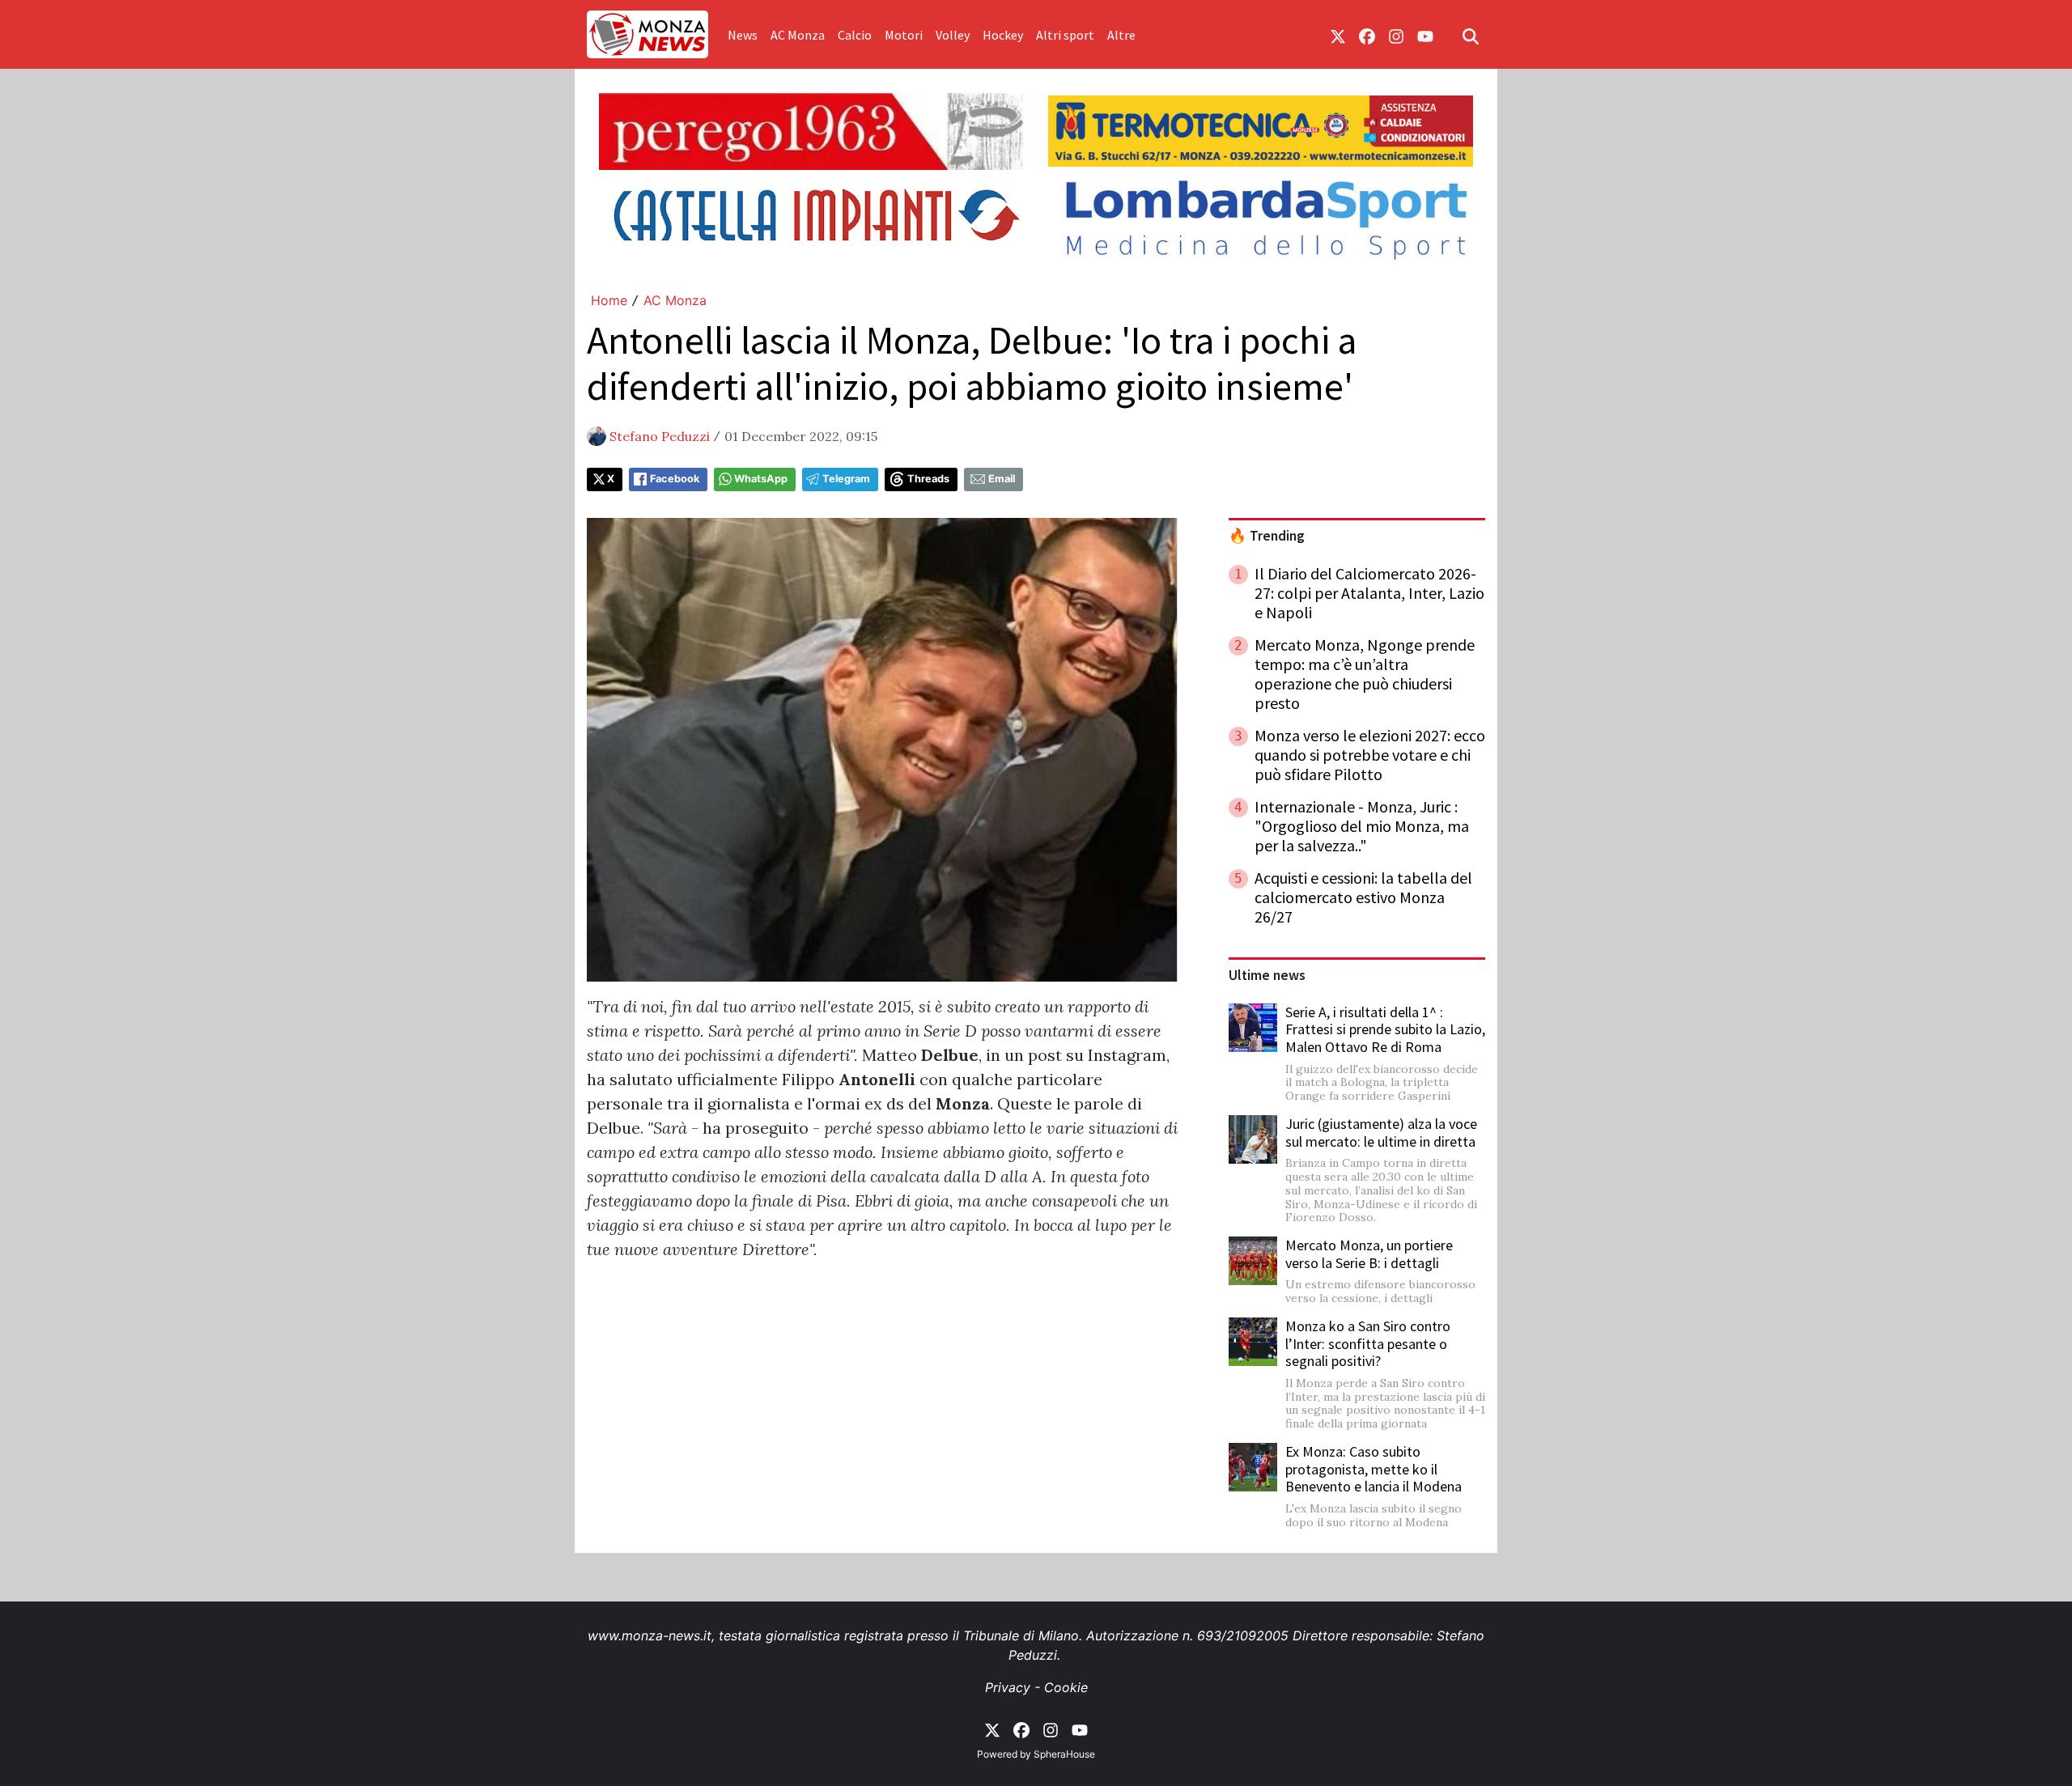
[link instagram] (1396, 35)
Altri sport (1065, 35)
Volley (953, 35)
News (743, 35)
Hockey (1003, 35)
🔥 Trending (1267, 536)
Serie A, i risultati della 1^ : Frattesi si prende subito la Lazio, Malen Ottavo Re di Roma (1385, 1029)
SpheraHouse (1064, 1754)
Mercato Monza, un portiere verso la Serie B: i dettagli (1369, 1254)
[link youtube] (1425, 35)
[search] (1471, 35)
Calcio (855, 35)
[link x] (1338, 35)
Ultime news (1267, 975)
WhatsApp (761, 479)
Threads (928, 479)
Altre (1121, 35)
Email (1002, 479)
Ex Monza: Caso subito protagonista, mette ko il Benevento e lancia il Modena (1374, 1469)
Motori (904, 35)
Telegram (846, 479)
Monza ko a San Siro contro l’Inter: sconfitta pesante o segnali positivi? (1368, 1343)
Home (609, 300)
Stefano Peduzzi (660, 436)
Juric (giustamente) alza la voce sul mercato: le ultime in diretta (1381, 1133)
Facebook (675, 479)
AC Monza (798, 35)
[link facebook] (1367, 35)
